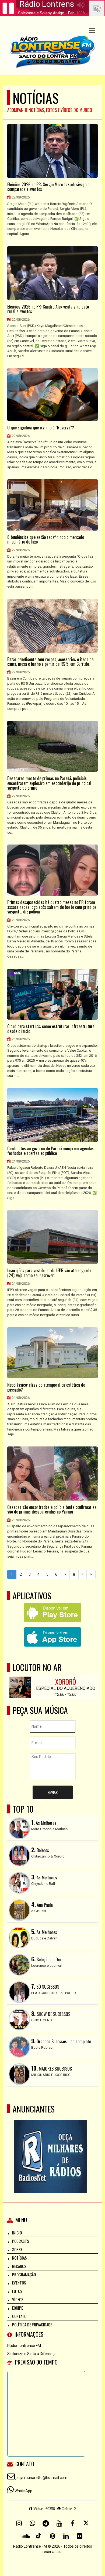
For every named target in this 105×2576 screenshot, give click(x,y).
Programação (24, 2274)
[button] (92, 31)
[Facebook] (73, 2523)
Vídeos (18, 2299)
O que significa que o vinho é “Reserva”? (41, 428)
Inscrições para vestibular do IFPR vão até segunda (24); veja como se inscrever (49, 1273)
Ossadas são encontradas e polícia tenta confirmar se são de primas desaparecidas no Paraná (52, 1510)
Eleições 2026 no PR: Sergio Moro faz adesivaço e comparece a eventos (48, 187)
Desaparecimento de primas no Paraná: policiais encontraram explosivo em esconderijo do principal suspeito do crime (49, 783)
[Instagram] (19, 2523)
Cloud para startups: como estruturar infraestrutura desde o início (51, 1029)
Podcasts (21, 2241)
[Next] (83, 1574)
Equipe (17, 2308)
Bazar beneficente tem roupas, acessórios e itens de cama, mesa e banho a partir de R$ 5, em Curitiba (50, 662)
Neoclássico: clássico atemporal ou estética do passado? (46, 1387)
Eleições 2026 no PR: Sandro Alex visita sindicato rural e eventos (48, 309)
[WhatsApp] (32, 2523)
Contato (19, 2316)
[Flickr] (79, 2536)
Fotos (17, 2291)
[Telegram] (46, 2523)
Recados (19, 2266)
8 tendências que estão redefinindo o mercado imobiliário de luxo (46, 540)
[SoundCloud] (26, 2536)
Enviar (53, 1792)
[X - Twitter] (86, 2523)
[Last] (91, 1574)
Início (17, 2233)
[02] (50, 2147)
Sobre (17, 2249)
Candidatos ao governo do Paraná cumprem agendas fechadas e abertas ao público (50, 1151)
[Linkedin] (66, 2536)
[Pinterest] (52, 2536)
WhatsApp (23, 2491)
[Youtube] (59, 2523)
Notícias (20, 2258)
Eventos (19, 2283)
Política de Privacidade (32, 2325)
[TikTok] (39, 2536)
